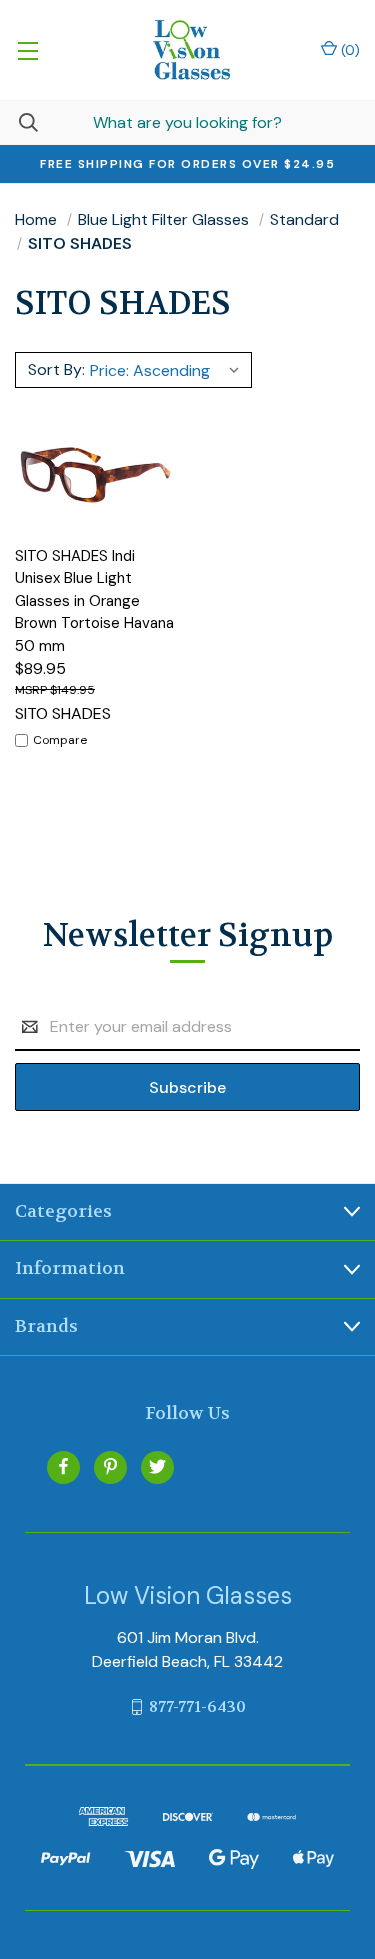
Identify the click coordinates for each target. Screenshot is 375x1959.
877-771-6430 (197, 1706)
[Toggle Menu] (27, 50)
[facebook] (63, 1466)
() (348, 50)
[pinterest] (110, 1466)
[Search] (19, 122)
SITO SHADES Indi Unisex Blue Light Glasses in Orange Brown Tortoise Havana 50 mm (94, 601)
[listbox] (168, 370)
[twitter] (157, 1466)
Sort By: (56, 369)
